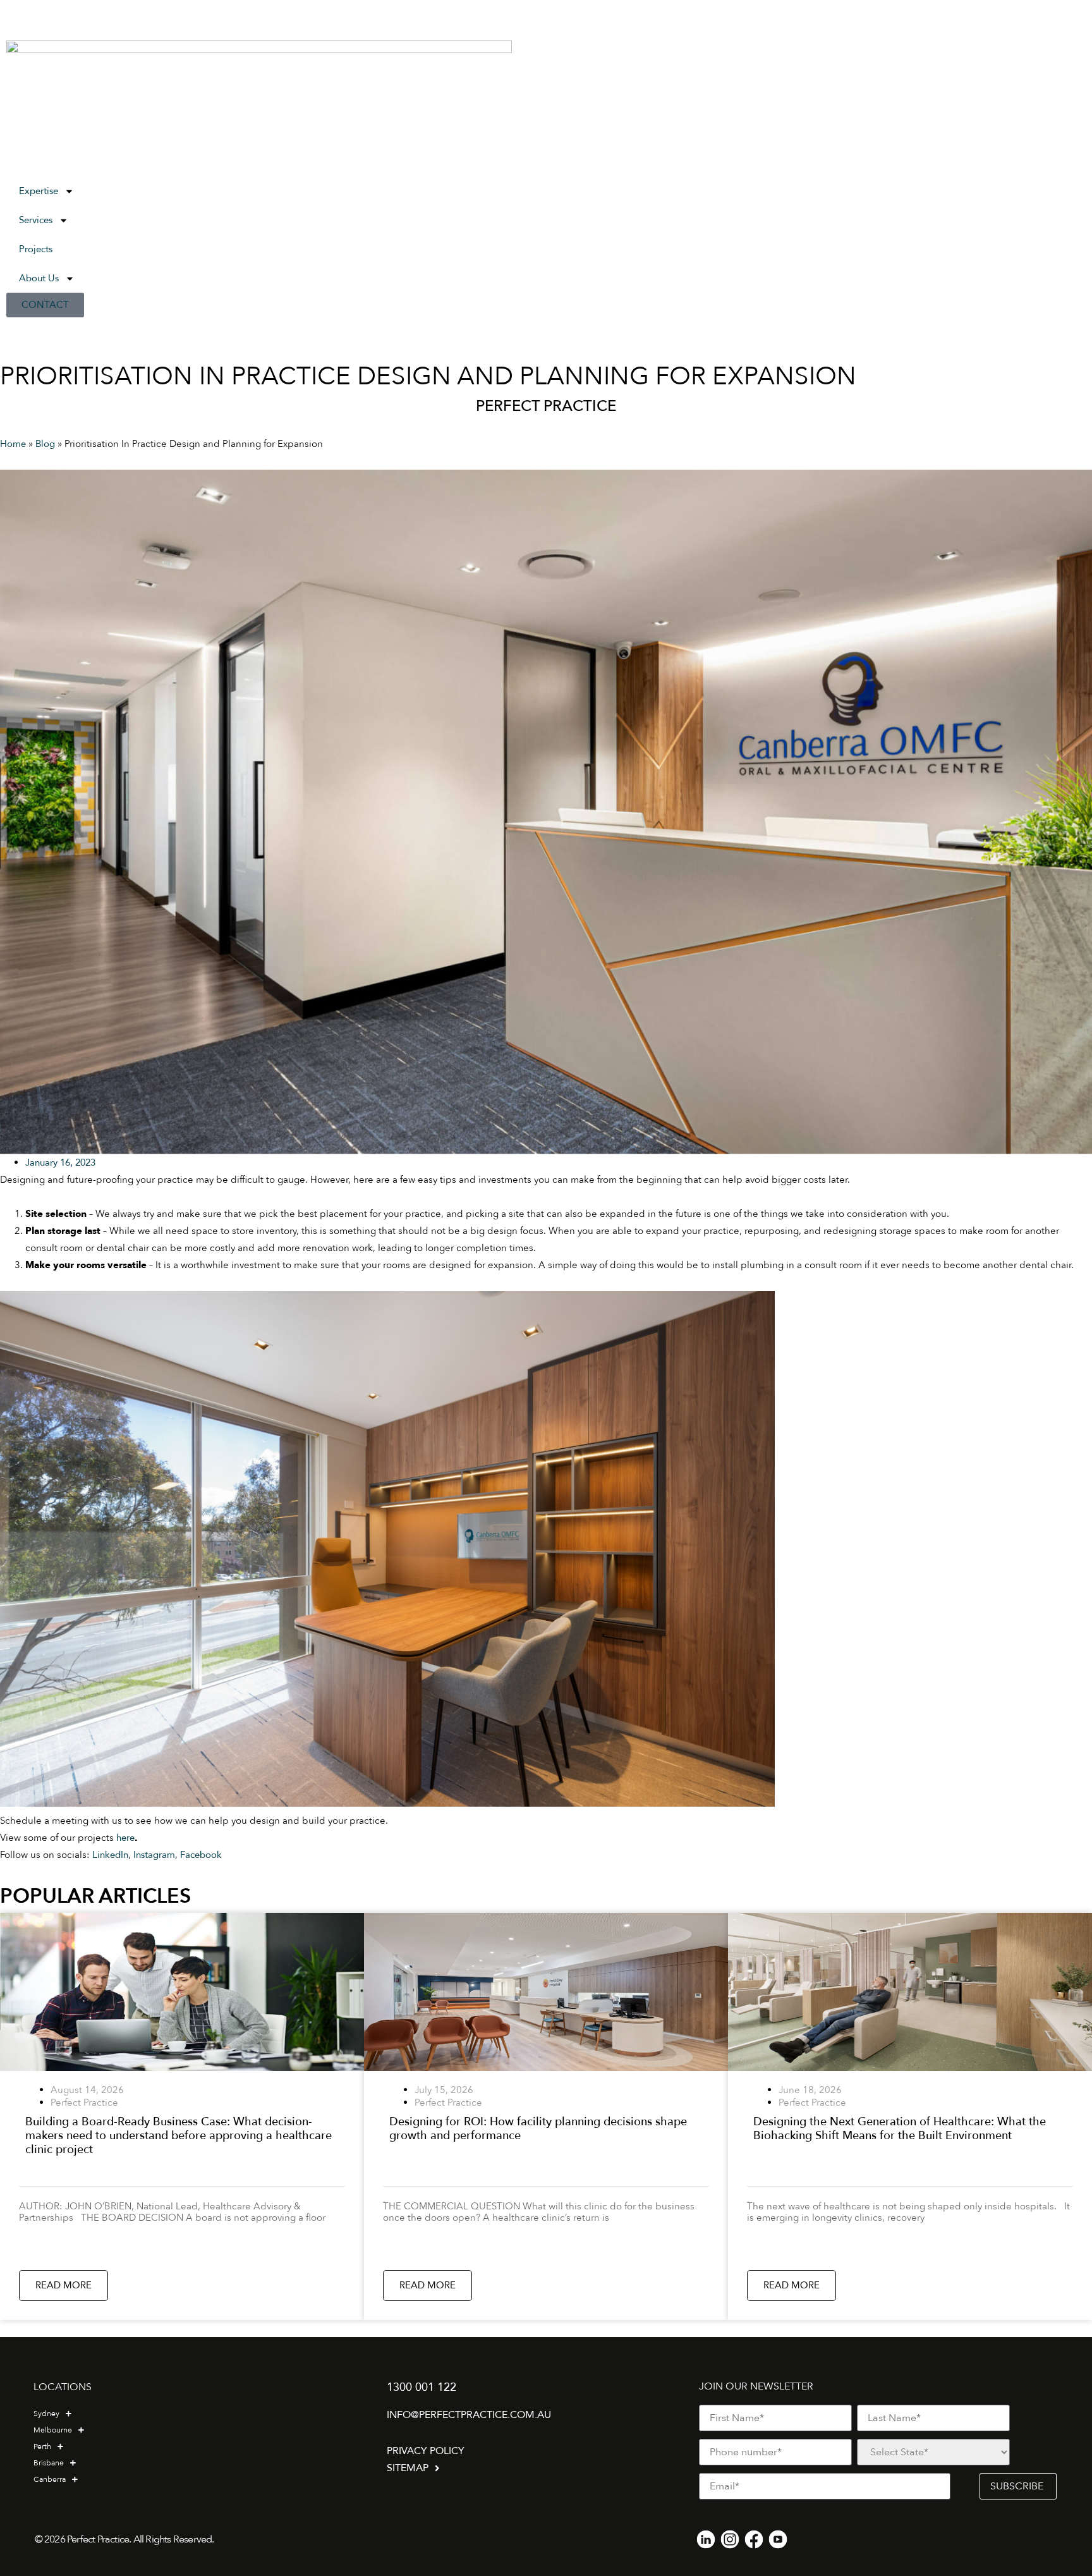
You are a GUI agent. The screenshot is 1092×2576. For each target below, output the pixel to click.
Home (13, 444)
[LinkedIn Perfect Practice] (706, 2539)
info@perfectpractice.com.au (469, 2415)
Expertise (39, 191)
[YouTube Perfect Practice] (778, 2539)
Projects (36, 249)
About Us (39, 278)
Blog (45, 444)
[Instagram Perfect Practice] (730, 2539)
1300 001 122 (422, 2387)
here (125, 1838)
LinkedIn (110, 1855)
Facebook (201, 1855)
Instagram (154, 1855)
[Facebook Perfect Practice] (754, 2539)
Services (36, 220)
